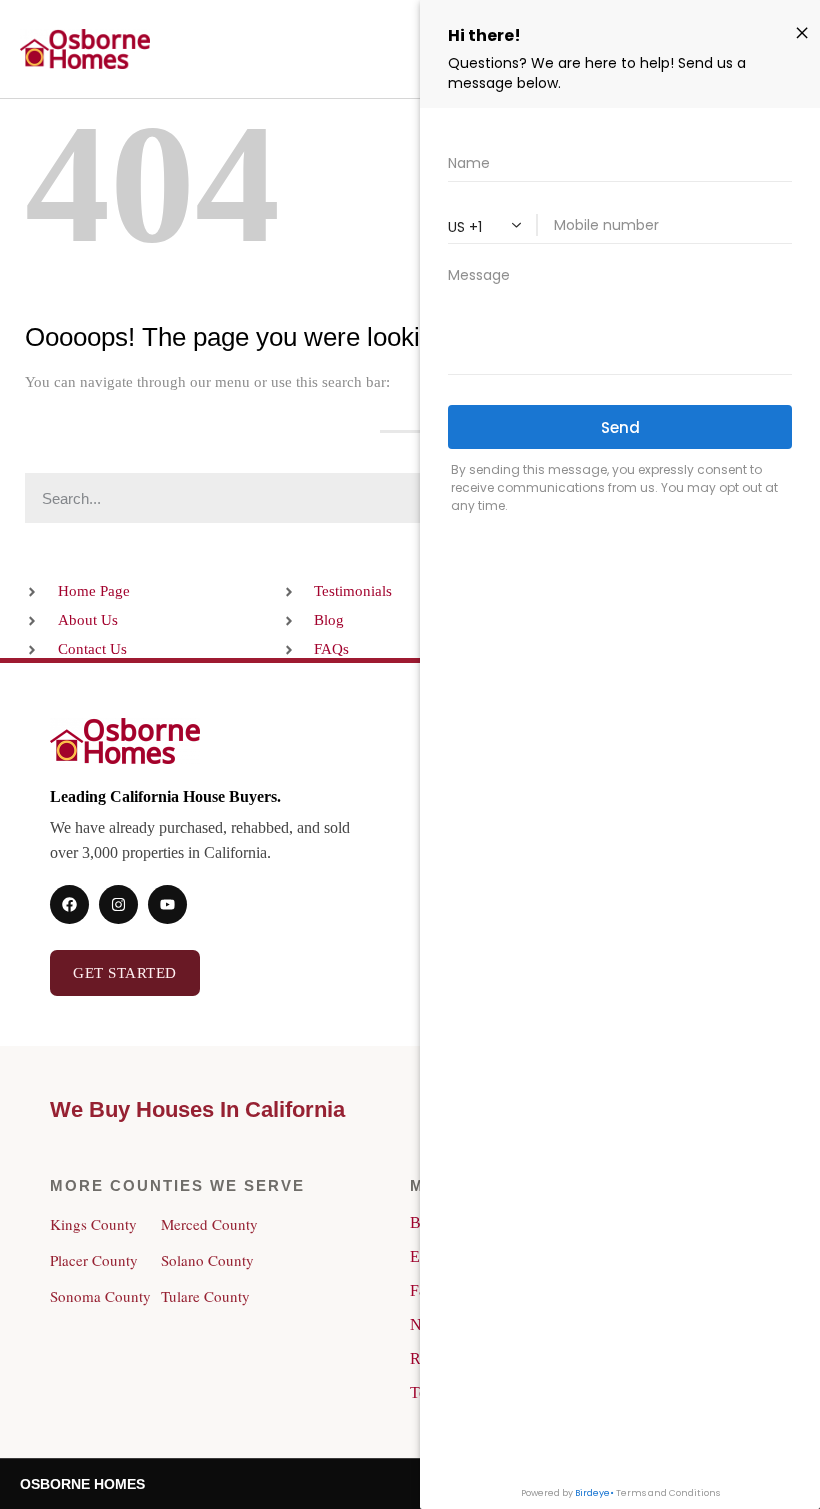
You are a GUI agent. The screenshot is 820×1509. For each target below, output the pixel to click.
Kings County (93, 1224)
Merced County (209, 1224)
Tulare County (205, 1296)
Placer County (94, 1260)
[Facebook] (69, 904)
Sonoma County (100, 1296)
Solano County (207, 1260)
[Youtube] (167, 904)
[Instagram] (118, 904)
